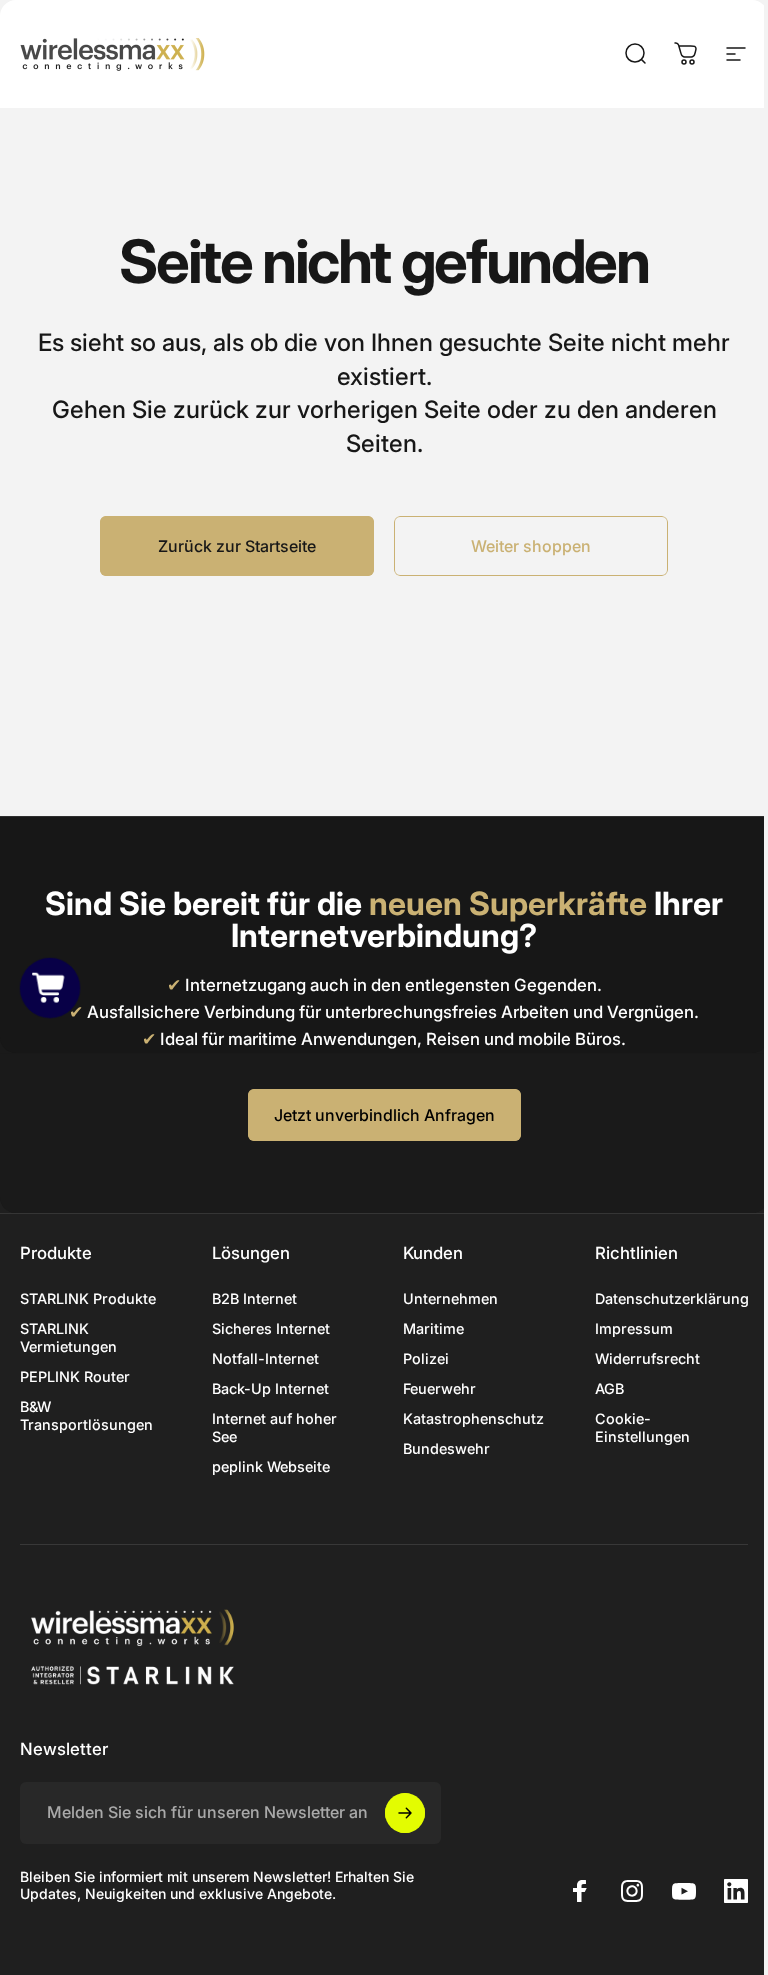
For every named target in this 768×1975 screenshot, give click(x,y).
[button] (50, 987)
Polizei (426, 1358)
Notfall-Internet (265, 1358)
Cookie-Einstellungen (642, 1427)
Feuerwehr (439, 1388)
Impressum (634, 1328)
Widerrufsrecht (647, 1358)
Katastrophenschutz (473, 1418)
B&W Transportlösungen (86, 1415)
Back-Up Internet (270, 1388)
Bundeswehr (446, 1448)
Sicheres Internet (271, 1328)
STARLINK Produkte (88, 1298)
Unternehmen (450, 1298)
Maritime (433, 1328)
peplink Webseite (271, 1466)
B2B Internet (254, 1298)
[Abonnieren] (405, 1813)
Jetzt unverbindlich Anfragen (384, 1115)
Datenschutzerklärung (672, 1298)
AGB (609, 1388)
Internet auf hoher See (274, 1427)
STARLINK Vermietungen (68, 1337)
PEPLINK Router (75, 1376)
